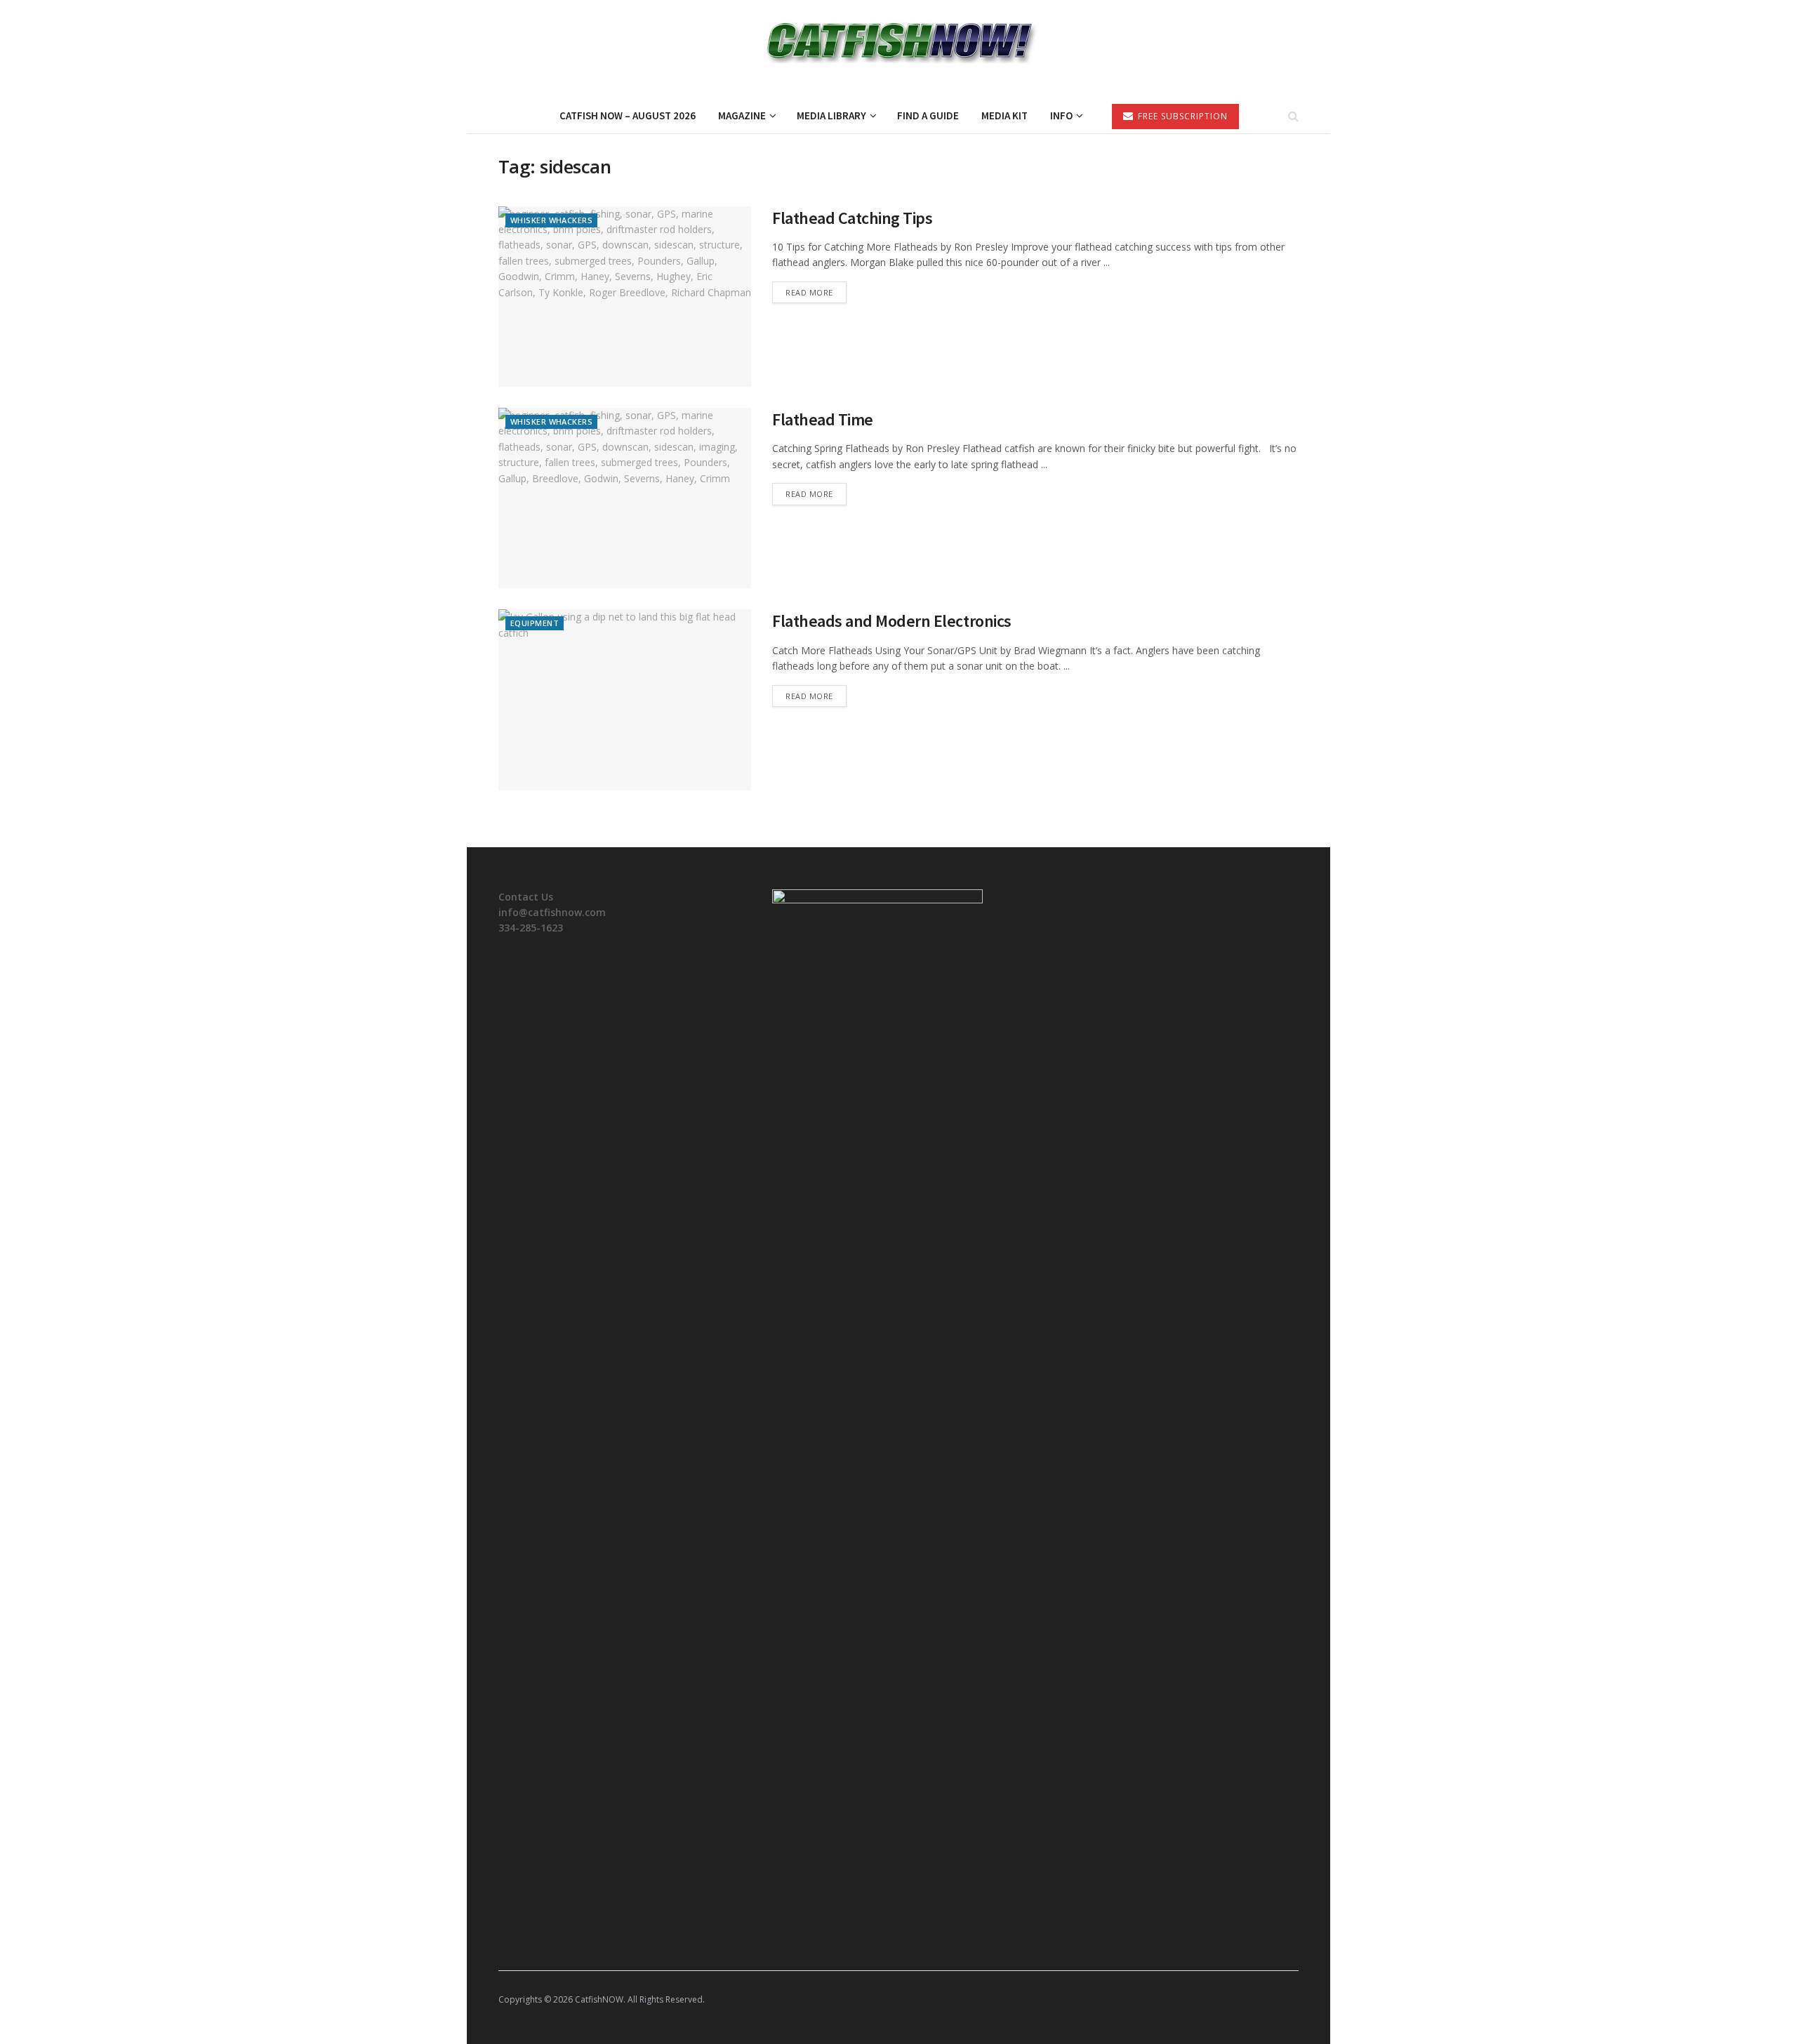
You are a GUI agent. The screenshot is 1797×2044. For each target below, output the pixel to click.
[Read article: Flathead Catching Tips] (625, 297)
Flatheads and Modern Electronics (892, 621)
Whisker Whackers (551, 220)
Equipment (535, 623)
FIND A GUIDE (928, 115)
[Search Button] (1293, 116)
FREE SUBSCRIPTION (1181, 116)
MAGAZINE (742, 115)
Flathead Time (823, 419)
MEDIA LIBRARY (831, 115)
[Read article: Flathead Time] (625, 498)
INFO (1061, 115)
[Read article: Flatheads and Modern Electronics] (625, 699)
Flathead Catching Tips (852, 218)
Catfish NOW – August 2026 (628, 115)
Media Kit (1004, 115)
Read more (816, 292)
